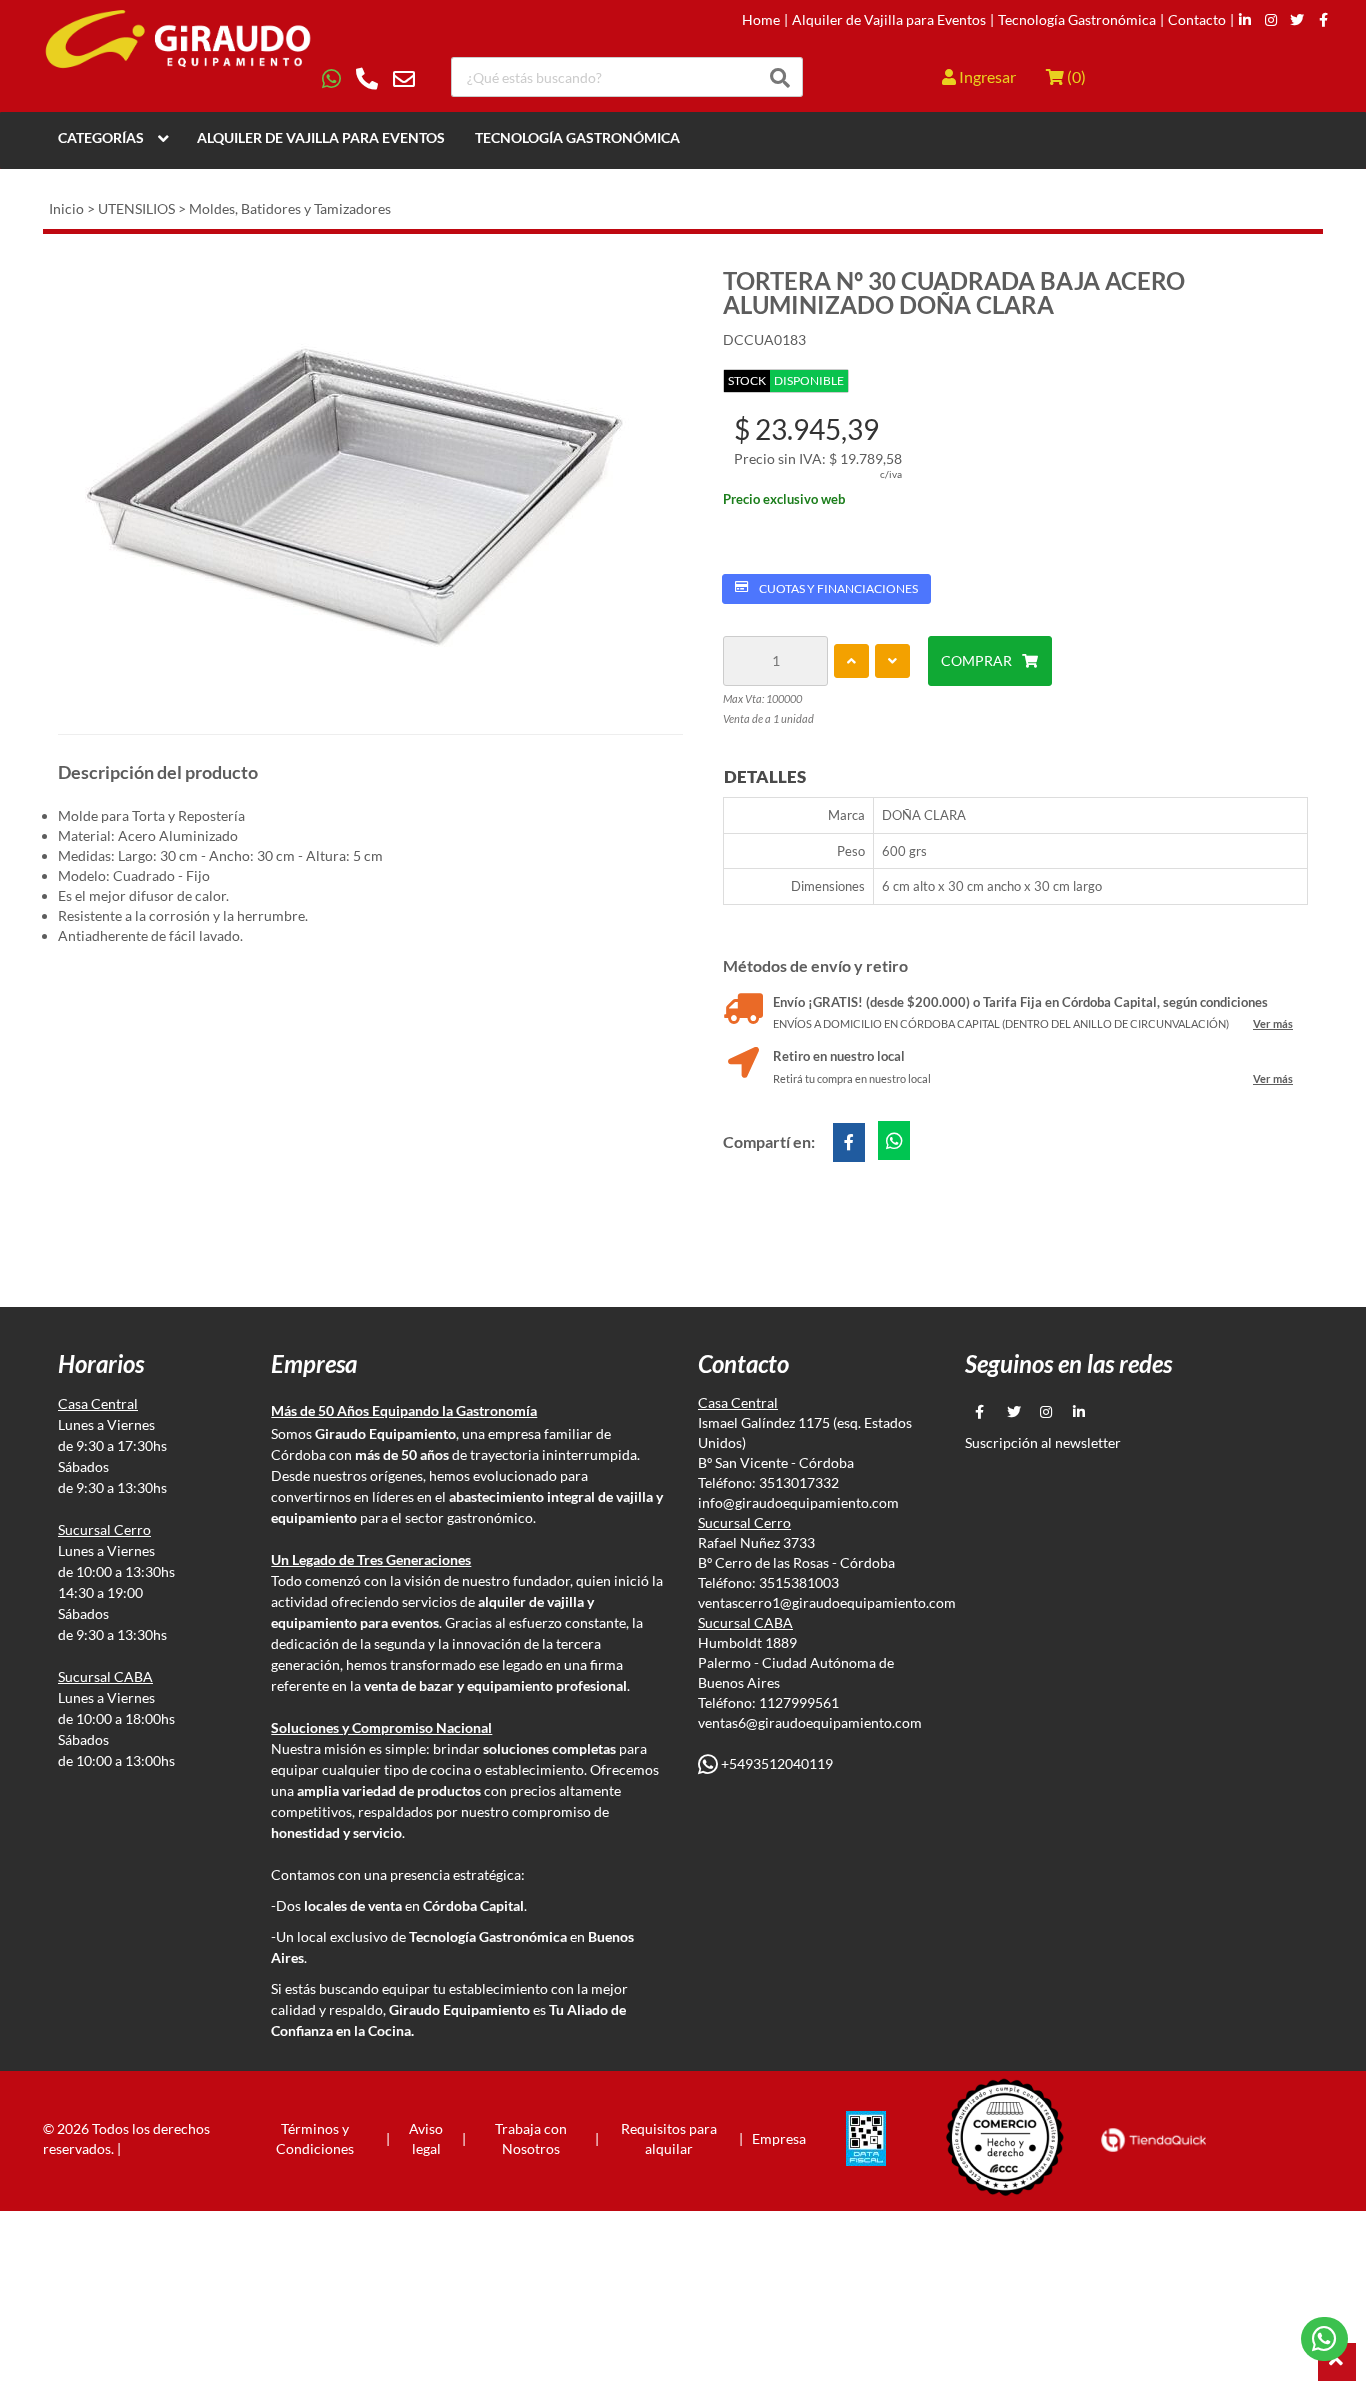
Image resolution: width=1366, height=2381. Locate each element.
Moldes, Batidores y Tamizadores (290, 208)
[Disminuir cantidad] (892, 661)
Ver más (1273, 1023)
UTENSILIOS (136, 208)
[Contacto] (368, 79)
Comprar (976, 660)
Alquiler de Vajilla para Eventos (889, 20)
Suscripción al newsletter (1043, 1442)
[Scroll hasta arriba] (1337, 2362)
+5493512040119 (775, 1763)
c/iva (891, 474)
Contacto (1197, 20)
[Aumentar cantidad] (851, 661)
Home (761, 20)
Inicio (66, 208)
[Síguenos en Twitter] (1297, 20)
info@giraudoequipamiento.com (798, 1502)
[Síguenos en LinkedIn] (1245, 20)
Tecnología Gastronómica (1077, 20)
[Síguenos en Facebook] (1323, 20)
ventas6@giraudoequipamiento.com (810, 1722)
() (1075, 76)
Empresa (779, 2138)
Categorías (101, 137)
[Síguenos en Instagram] (1271, 20)
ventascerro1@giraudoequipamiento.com (827, 1602)
